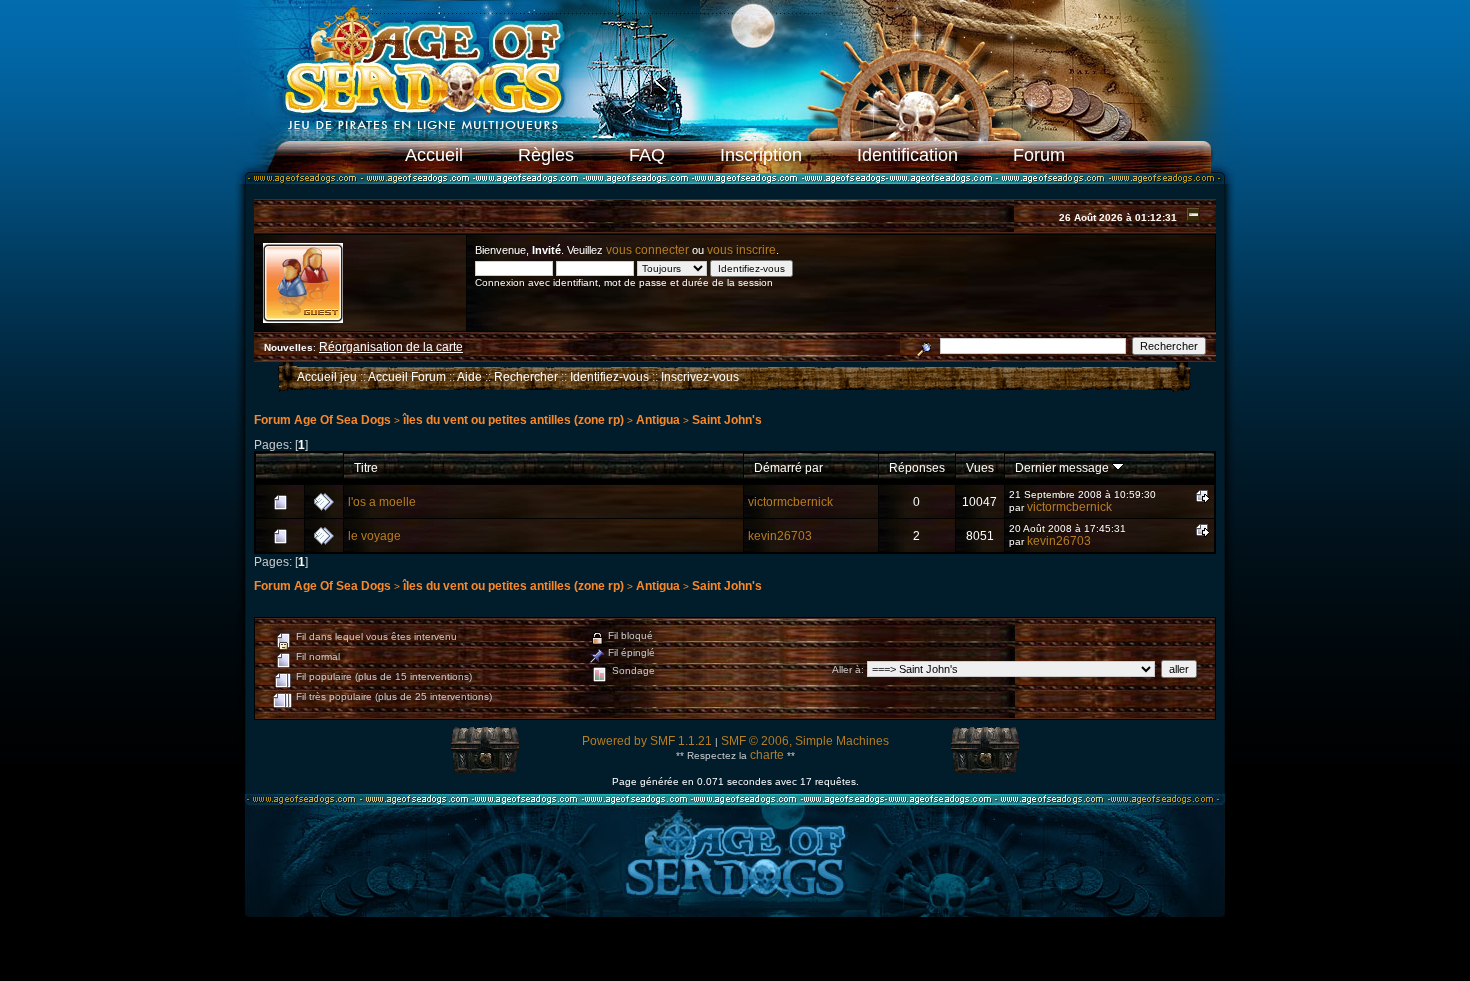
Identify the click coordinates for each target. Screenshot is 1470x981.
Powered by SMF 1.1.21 (647, 741)
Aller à (846, 669)
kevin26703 (780, 536)
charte (767, 755)
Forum (1039, 155)
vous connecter (647, 250)
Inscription (761, 155)
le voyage (374, 536)
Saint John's (727, 420)
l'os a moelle (382, 502)
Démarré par (788, 467)
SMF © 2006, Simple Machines (805, 741)
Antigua (658, 420)
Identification (907, 155)
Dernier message (1063, 467)
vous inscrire (741, 250)
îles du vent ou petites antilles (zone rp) (513, 420)
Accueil (434, 155)
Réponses (917, 467)
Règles (546, 155)
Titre (366, 467)
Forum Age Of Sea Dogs (322, 420)
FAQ (647, 155)
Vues (980, 467)
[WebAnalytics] (735, 953)
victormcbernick (790, 502)
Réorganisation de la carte (391, 347)
